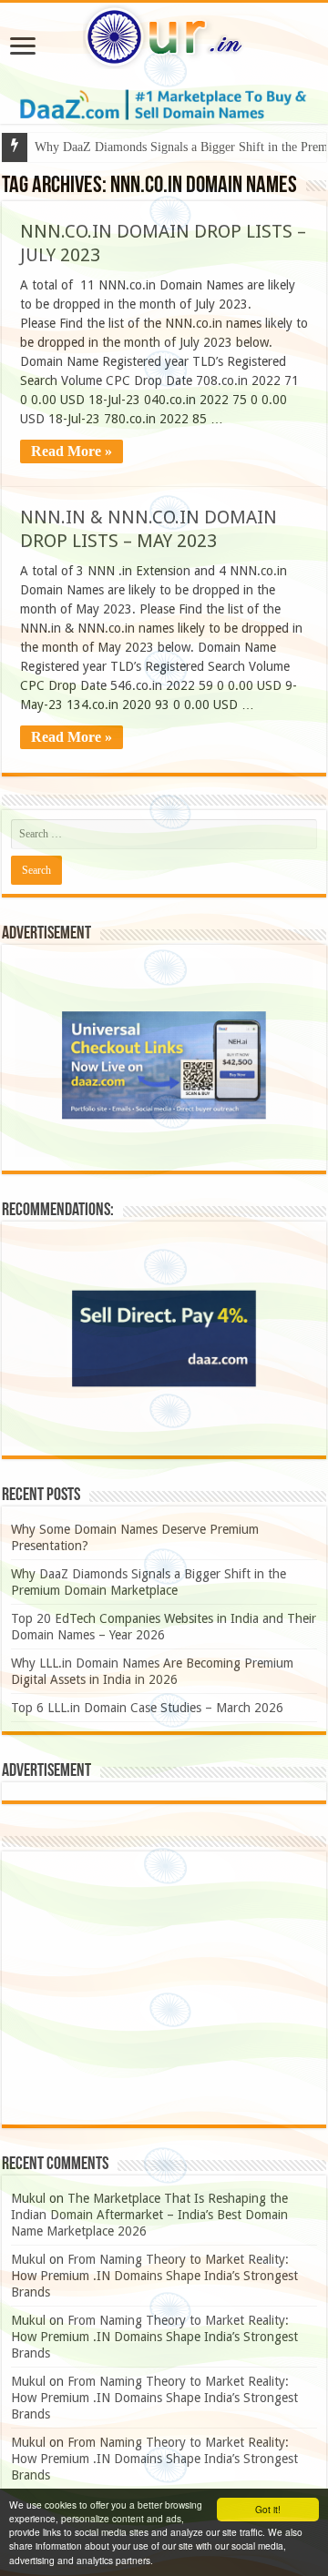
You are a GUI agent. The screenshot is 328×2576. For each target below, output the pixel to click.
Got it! (268, 2509)
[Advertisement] (164, 1988)
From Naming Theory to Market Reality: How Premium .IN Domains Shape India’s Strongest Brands (154, 2276)
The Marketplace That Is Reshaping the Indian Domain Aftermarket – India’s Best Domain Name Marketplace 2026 (149, 2215)
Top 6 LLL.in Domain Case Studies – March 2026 (147, 1708)
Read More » (72, 451)
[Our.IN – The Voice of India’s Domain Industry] (164, 34)
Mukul (28, 2198)
